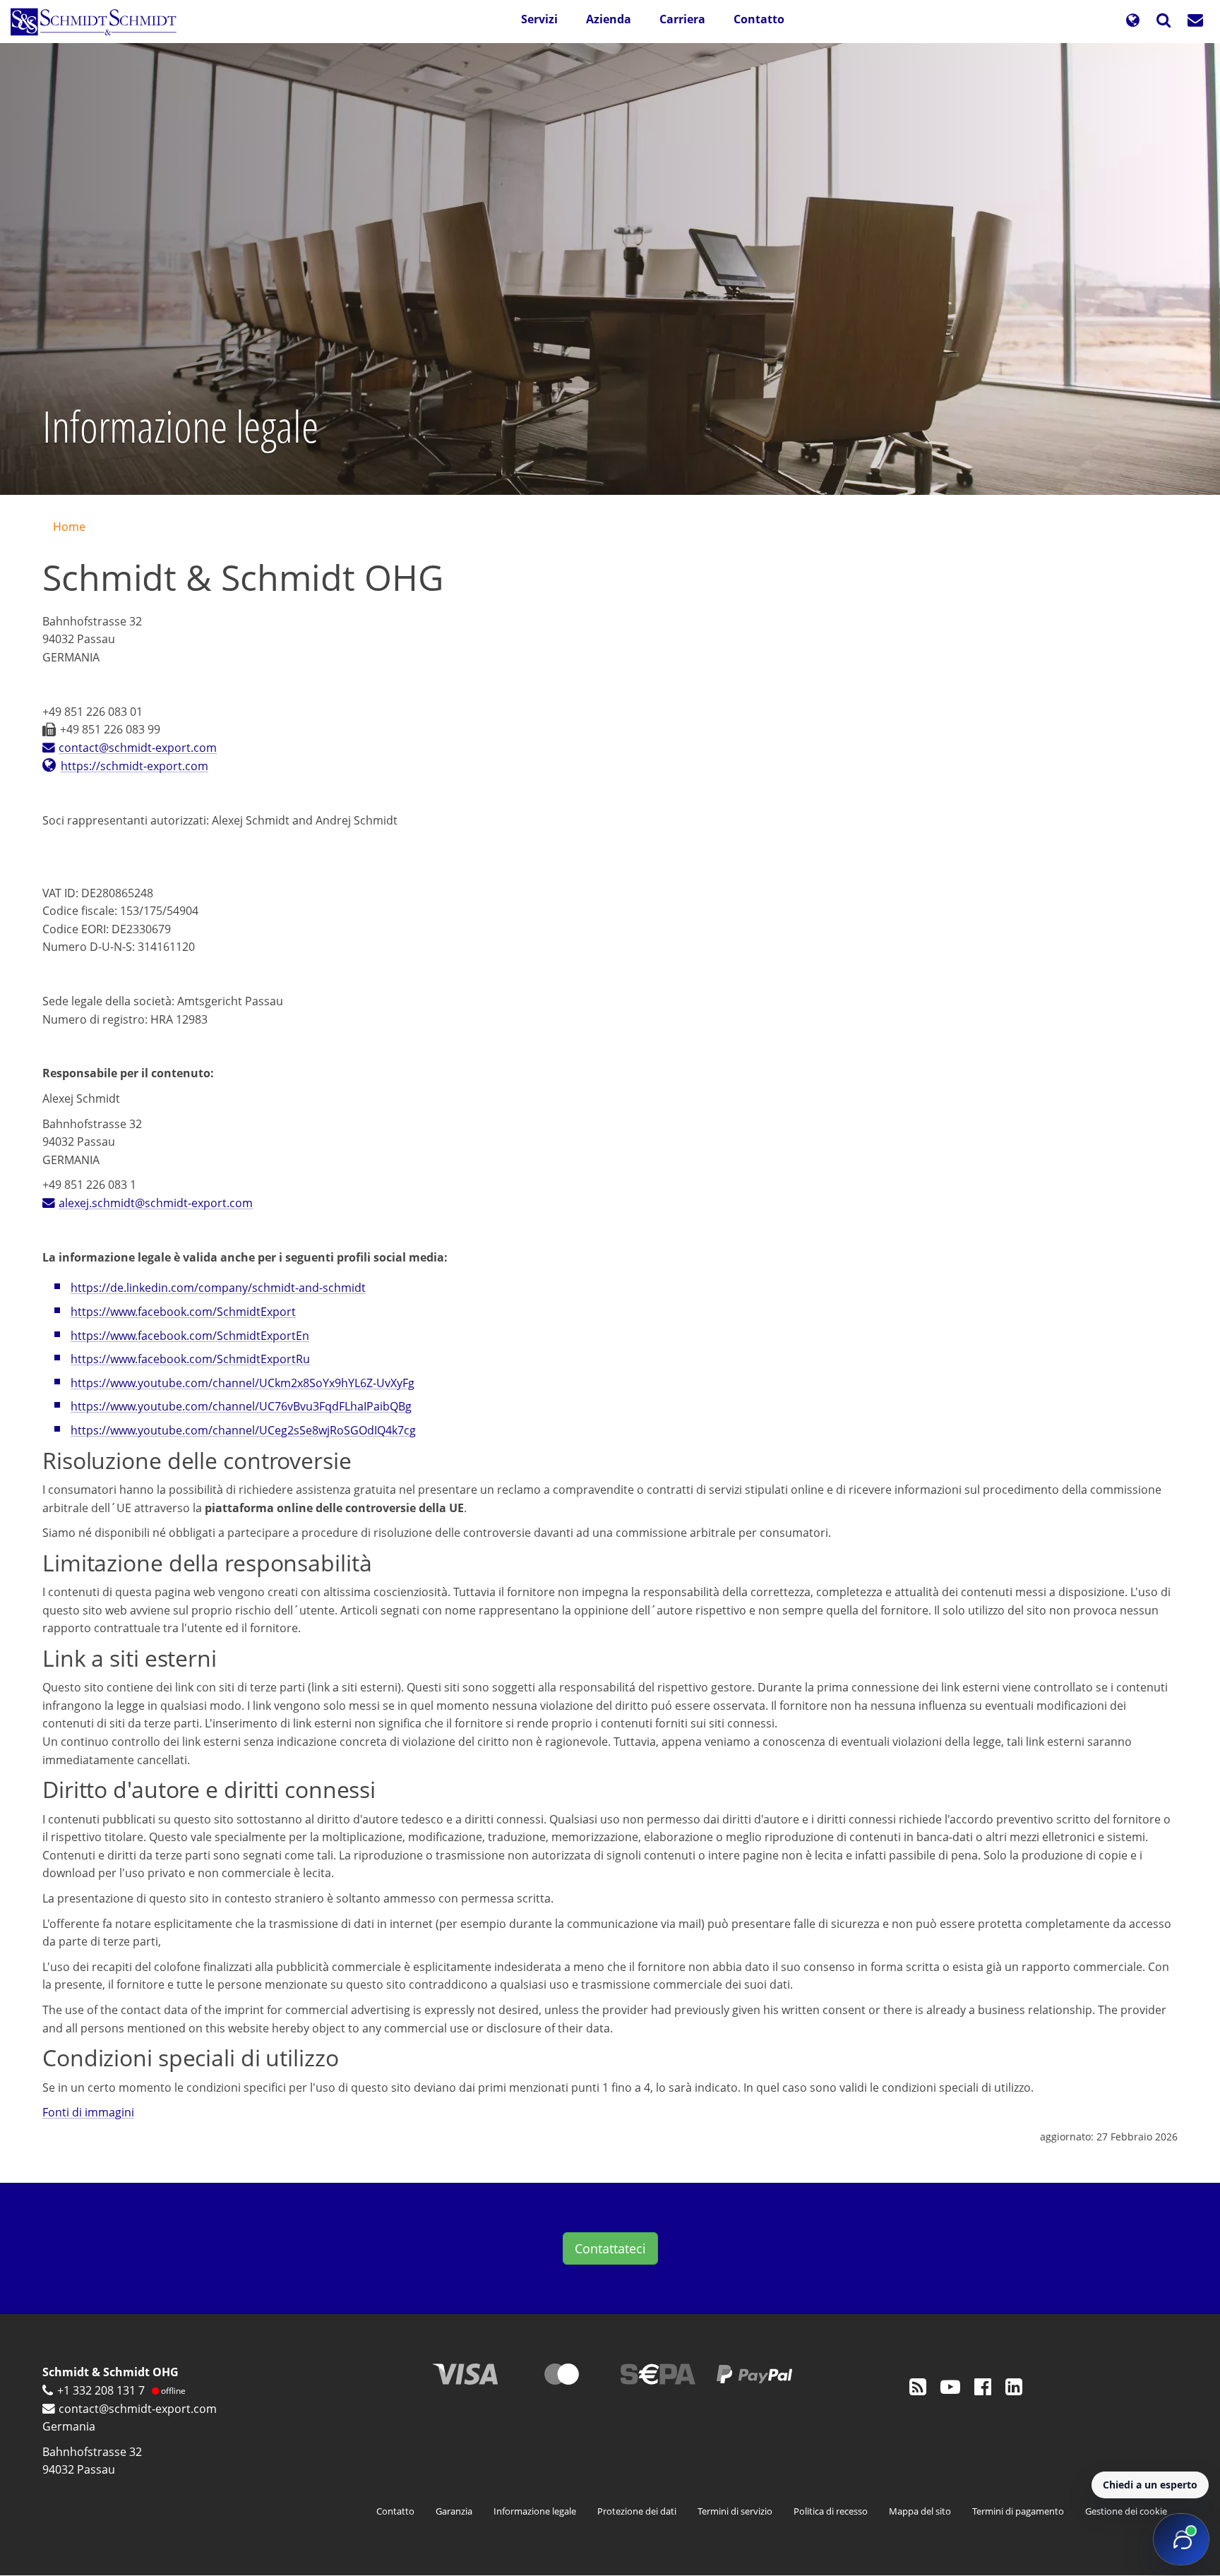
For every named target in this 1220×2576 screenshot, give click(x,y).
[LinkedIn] (1014, 2386)
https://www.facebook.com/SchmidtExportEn (190, 1336)
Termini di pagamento (1018, 2511)
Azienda (609, 19)
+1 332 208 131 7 (101, 2390)
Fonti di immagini (88, 2112)
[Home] (99, 22)
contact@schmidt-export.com (138, 748)
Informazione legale (535, 2511)
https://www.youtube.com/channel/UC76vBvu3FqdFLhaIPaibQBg (241, 1406)
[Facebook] (983, 2386)
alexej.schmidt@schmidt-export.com (156, 1203)
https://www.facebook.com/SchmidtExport (183, 1312)
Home (69, 527)
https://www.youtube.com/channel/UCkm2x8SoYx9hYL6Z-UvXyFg (243, 1383)
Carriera (682, 19)
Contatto (759, 19)
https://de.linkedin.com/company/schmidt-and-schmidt (218, 1288)
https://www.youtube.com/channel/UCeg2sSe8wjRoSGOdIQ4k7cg (243, 1430)
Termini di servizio (735, 2511)
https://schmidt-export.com (134, 766)
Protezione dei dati (637, 2511)
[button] (1132, 22)
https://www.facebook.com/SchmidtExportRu (190, 1359)
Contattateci (610, 2248)
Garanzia (454, 2511)
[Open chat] (1181, 2539)
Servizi (539, 19)
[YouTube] (950, 2386)
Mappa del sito (920, 2511)
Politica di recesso (831, 2511)
